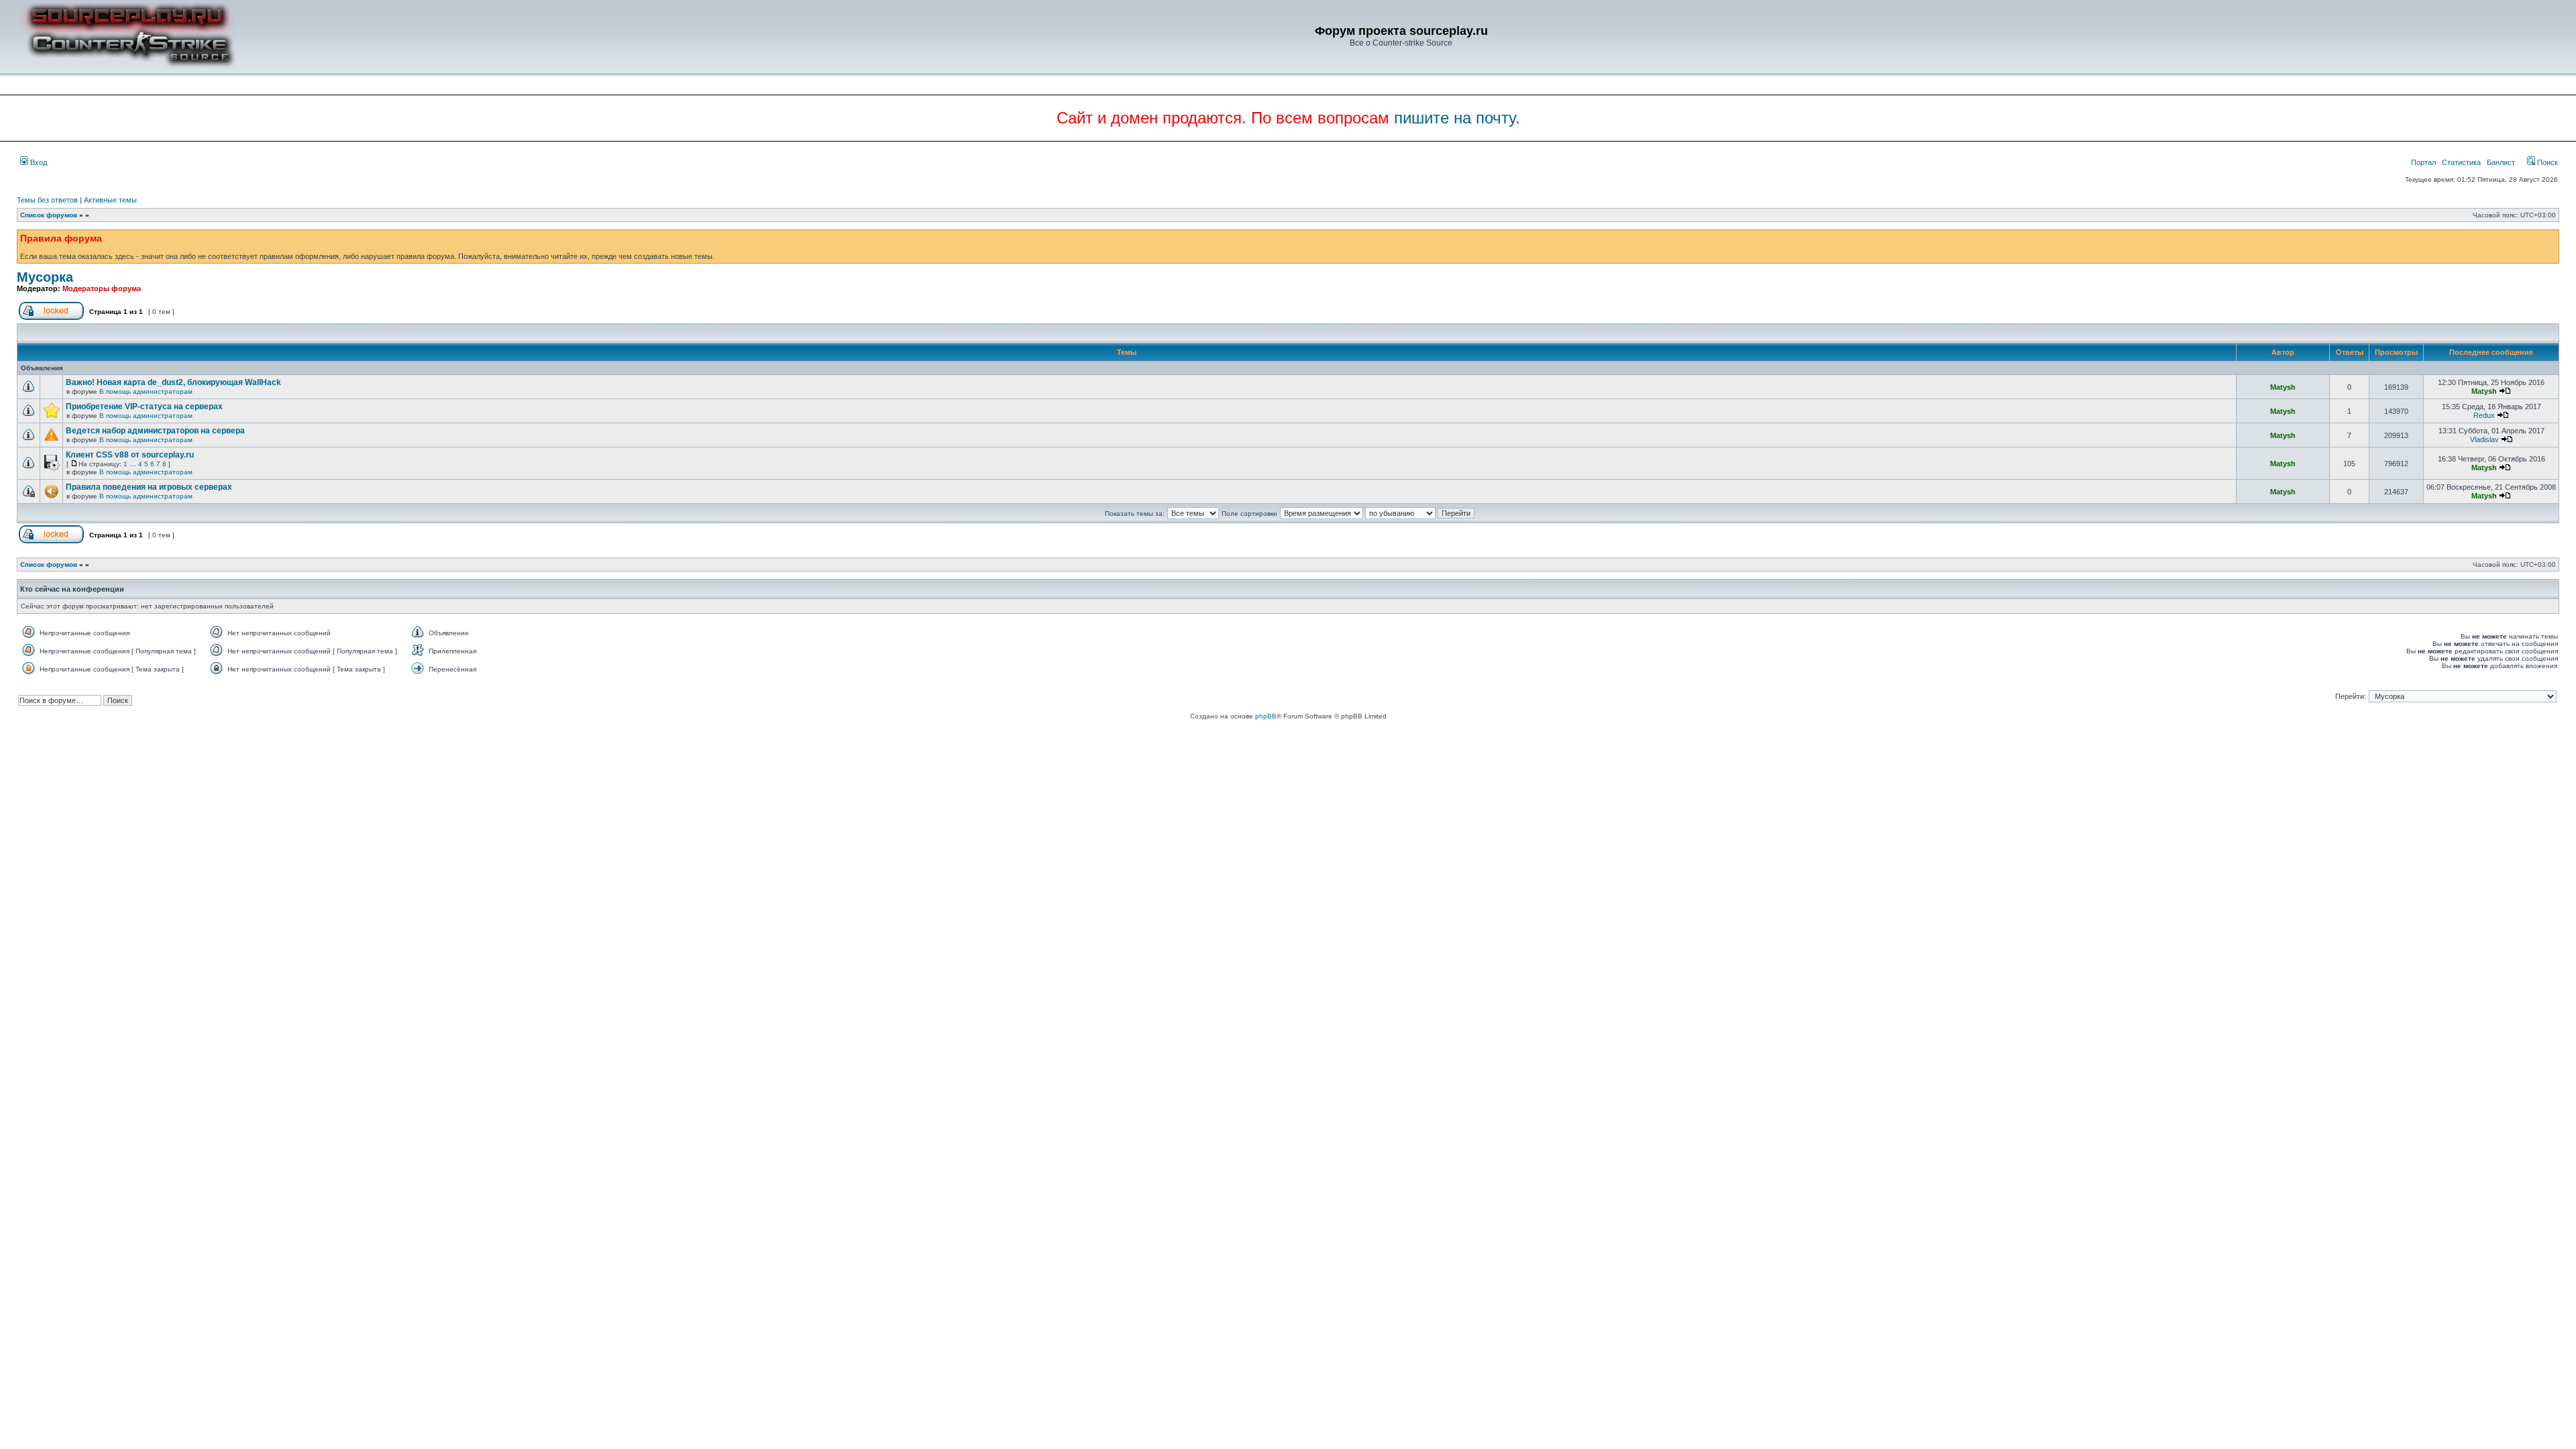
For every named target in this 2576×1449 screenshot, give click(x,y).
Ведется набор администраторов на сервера (155, 431)
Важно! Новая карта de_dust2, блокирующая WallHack (173, 382)
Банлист (2501, 162)
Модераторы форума (102, 288)
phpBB (1266, 716)
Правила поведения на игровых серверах (149, 487)
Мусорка (45, 277)
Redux (2484, 415)
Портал (2423, 162)
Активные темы (110, 200)
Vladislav (2484, 439)
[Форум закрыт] (51, 318)
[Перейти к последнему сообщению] (2505, 391)
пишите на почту (1455, 118)
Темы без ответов (47, 200)
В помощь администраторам (146, 391)
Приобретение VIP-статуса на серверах (144, 407)
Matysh (2283, 387)
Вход (38, 162)
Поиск (2546, 162)
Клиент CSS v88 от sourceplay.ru (130, 455)
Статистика (2461, 162)
